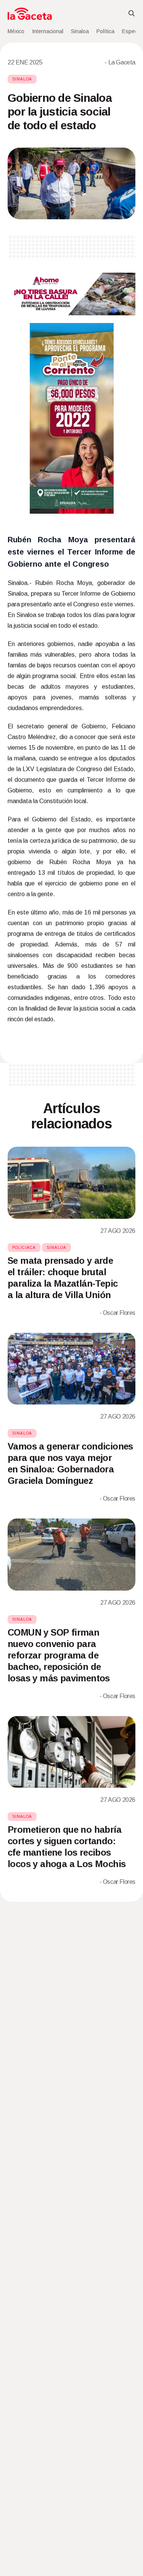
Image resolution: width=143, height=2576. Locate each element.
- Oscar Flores (117, 1313)
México (16, 31)
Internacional (48, 31)
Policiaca (24, 1248)
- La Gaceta (120, 62)
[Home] (30, 14)
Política (105, 31)
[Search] (132, 14)
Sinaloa (80, 31)
